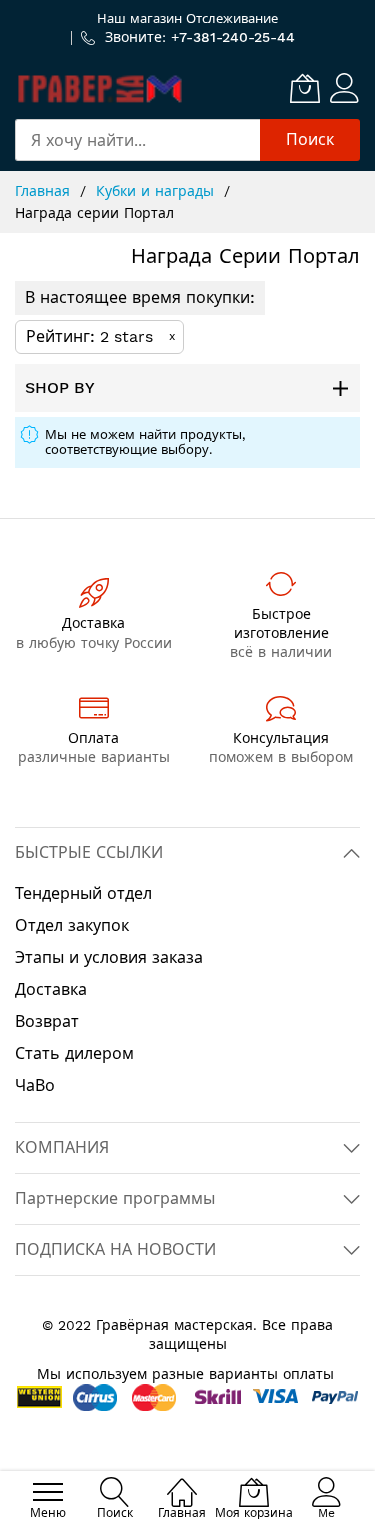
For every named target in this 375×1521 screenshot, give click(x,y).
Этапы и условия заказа (109, 957)
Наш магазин (139, 18)
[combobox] (137, 140)
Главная (45, 191)
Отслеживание (232, 18)
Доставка (51, 989)
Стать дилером (74, 1053)
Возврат (47, 1021)
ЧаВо (35, 1085)
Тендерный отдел (83, 893)
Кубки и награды (157, 191)
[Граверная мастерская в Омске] (100, 88)
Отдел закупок (72, 925)
